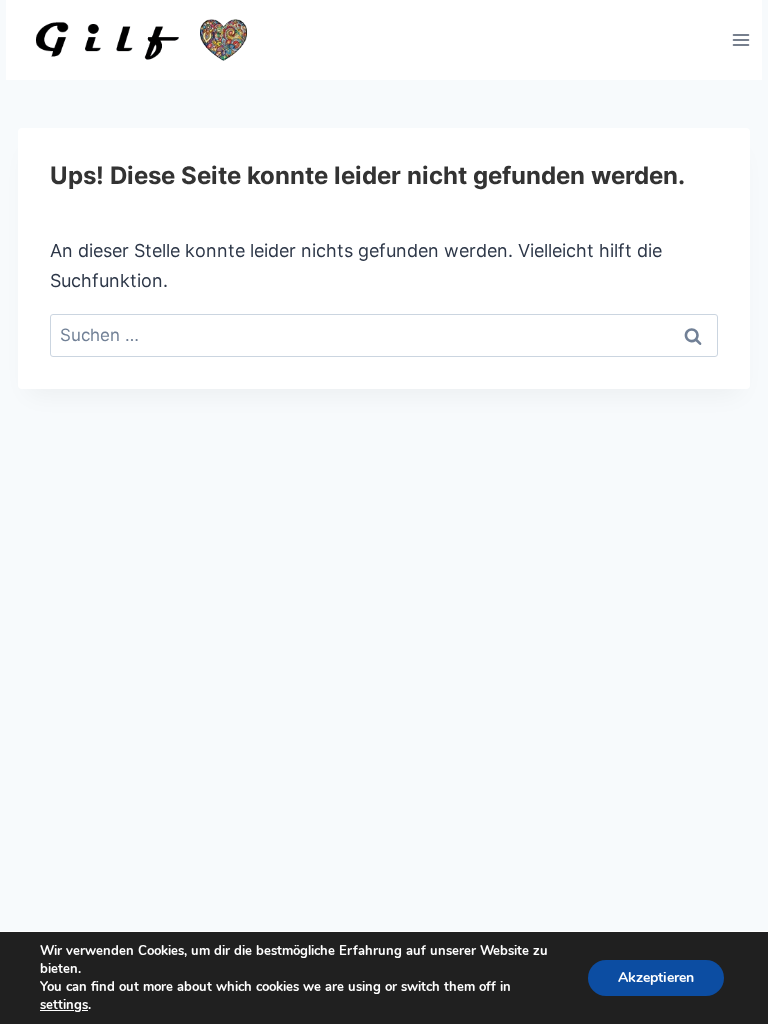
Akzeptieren (656, 977)
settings (64, 1005)
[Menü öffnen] (740, 39)
